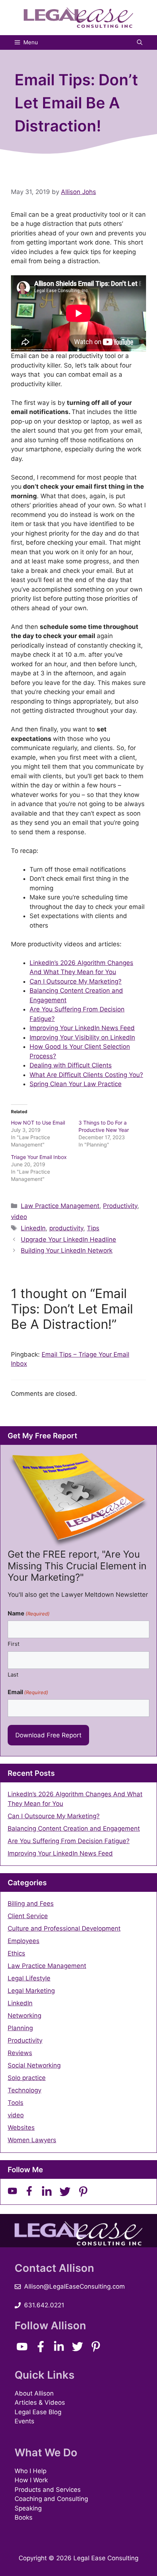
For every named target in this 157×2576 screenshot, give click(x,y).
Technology (24, 2090)
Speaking (28, 2508)
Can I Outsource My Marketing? (76, 981)
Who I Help (30, 2471)
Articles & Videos (40, 2402)
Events (24, 2421)
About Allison (34, 2393)
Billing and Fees (31, 1904)
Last (13, 1675)
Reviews (20, 2053)
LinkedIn (33, 1228)
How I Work (31, 2480)
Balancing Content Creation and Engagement (74, 1828)
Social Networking (34, 2065)
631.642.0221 (44, 2305)
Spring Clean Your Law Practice (76, 1084)
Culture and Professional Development (64, 1928)
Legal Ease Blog (38, 2412)
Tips (93, 1228)
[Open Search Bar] (140, 42)
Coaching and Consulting (51, 2499)
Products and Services (48, 2490)
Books (24, 2517)
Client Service (28, 1916)
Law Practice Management (60, 1206)
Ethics (16, 1953)
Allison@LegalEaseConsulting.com (74, 2286)
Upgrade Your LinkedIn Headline (68, 1239)
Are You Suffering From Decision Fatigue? (69, 1841)
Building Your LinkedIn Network (67, 1250)
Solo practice (27, 2078)
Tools (16, 2103)
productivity (66, 1228)
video (19, 1217)
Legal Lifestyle (29, 1978)
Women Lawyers (32, 2140)
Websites (21, 2128)
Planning (20, 2028)
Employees (24, 1941)
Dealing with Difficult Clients (71, 1065)
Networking (24, 2016)
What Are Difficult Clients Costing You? (86, 1075)
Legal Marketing (31, 1991)
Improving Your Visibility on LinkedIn (82, 1037)
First (14, 1644)
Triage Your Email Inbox (39, 1157)
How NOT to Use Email (38, 1123)
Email (28, 1692)
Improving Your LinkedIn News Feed (82, 1028)
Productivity (120, 1206)
